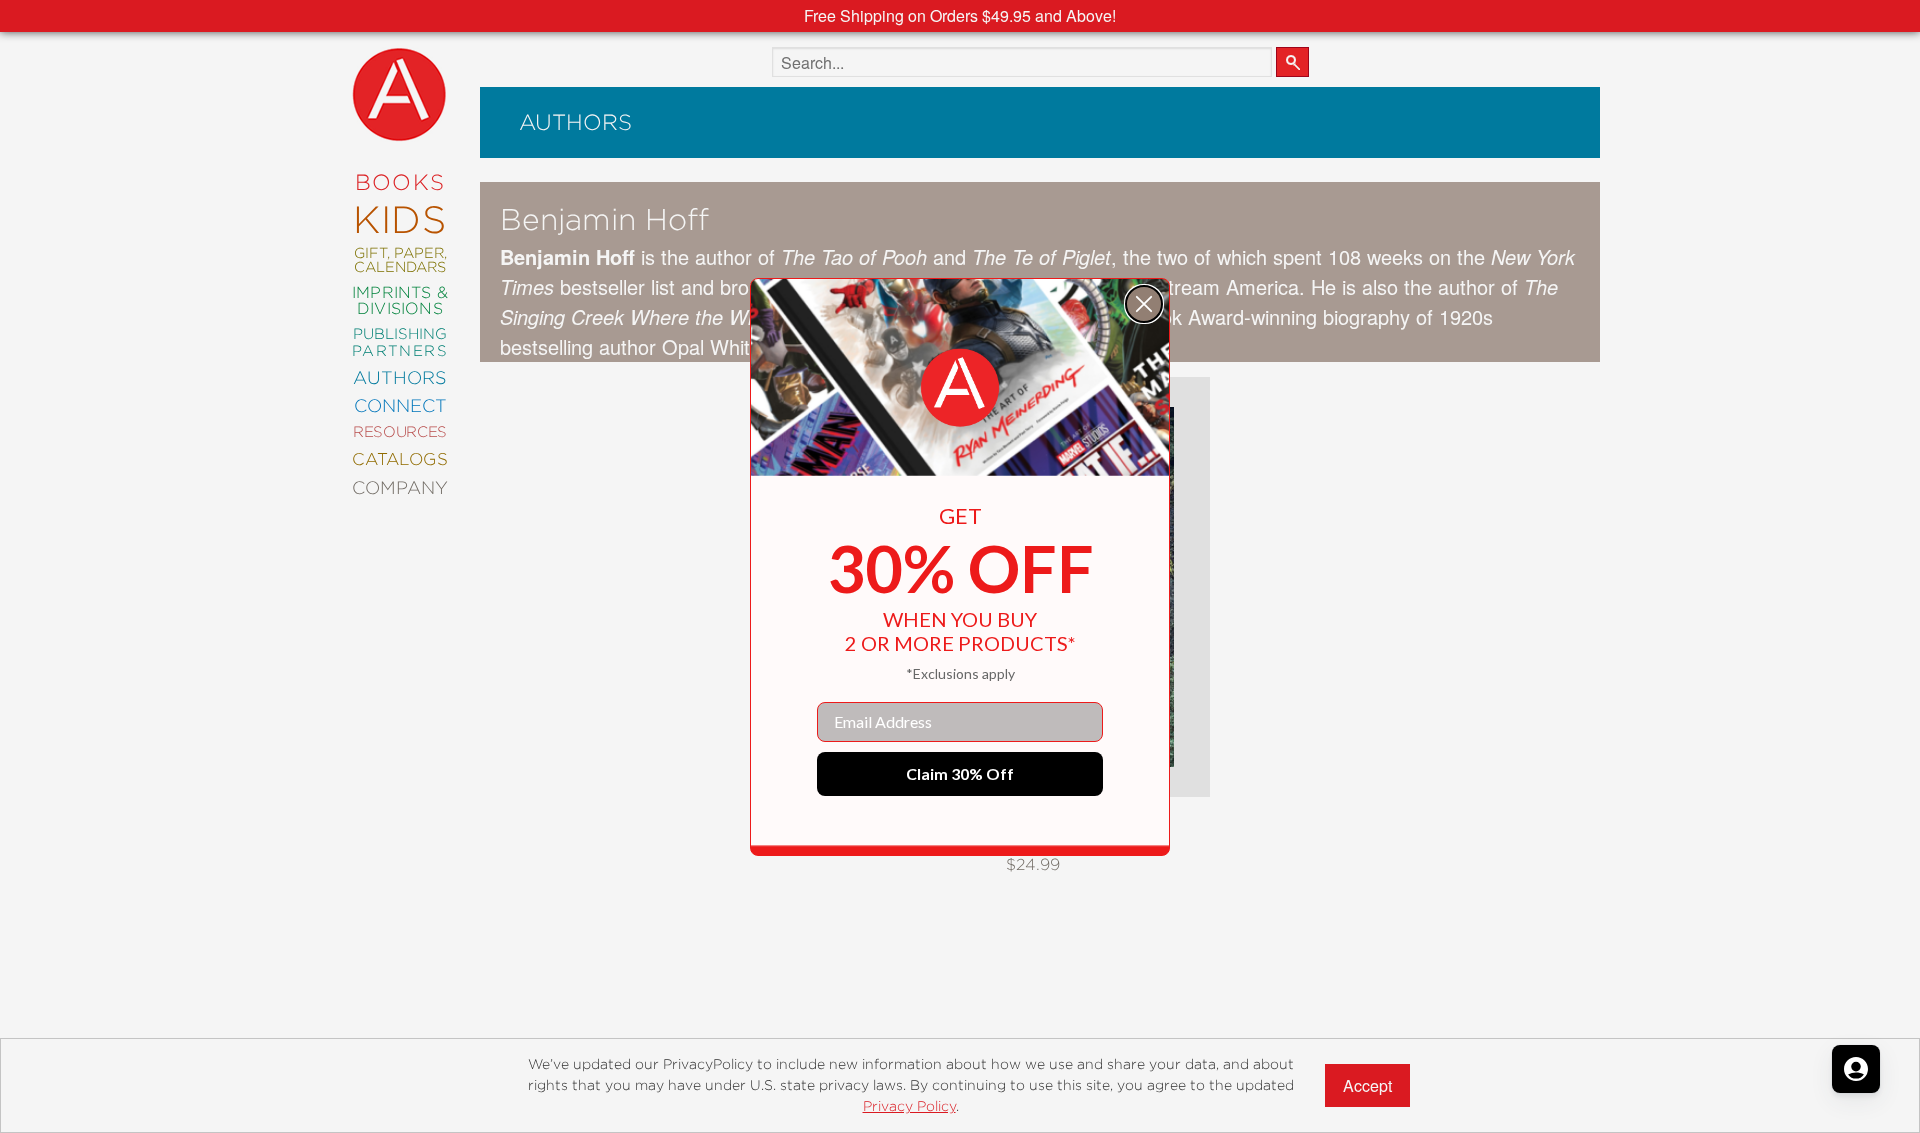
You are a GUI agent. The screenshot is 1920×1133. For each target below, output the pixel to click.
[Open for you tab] (1856, 1069)
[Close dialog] (1144, 304)
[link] (960, 388)
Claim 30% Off (960, 773)
